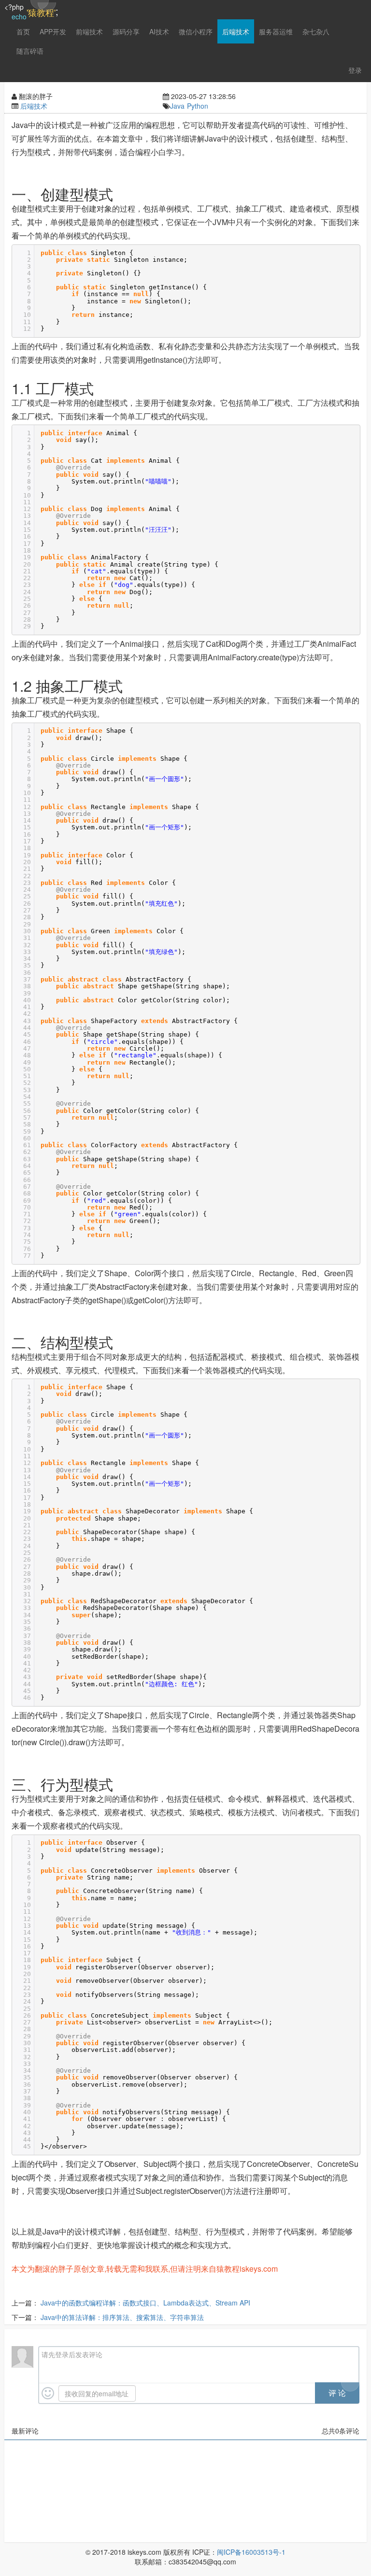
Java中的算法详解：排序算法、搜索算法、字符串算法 (122, 2317)
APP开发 (53, 31)
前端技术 (89, 31)
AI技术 (159, 31)
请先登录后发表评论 (72, 2354)
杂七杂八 (316, 31)
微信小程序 (196, 31)
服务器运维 (276, 31)
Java (177, 106)
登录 (355, 70)
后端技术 (236, 31)
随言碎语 (30, 51)
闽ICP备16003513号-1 (251, 2552)
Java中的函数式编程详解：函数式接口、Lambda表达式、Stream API (145, 2303)
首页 (23, 31)
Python (198, 106)
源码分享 (126, 31)
